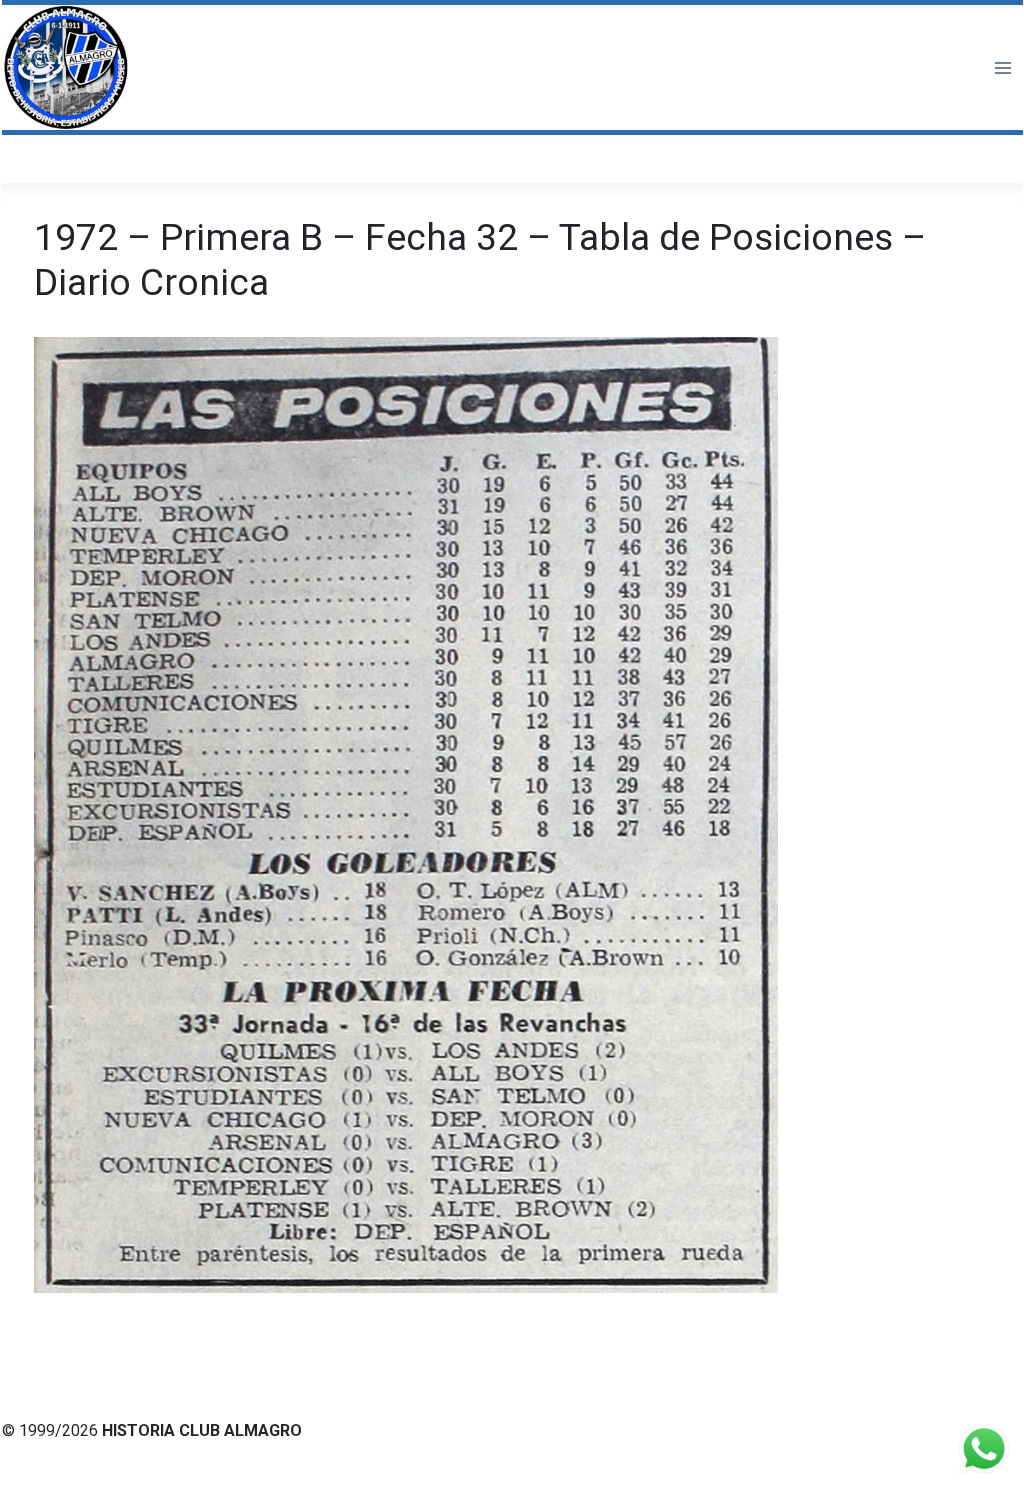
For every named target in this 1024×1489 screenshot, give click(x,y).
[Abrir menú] (1002, 67)
